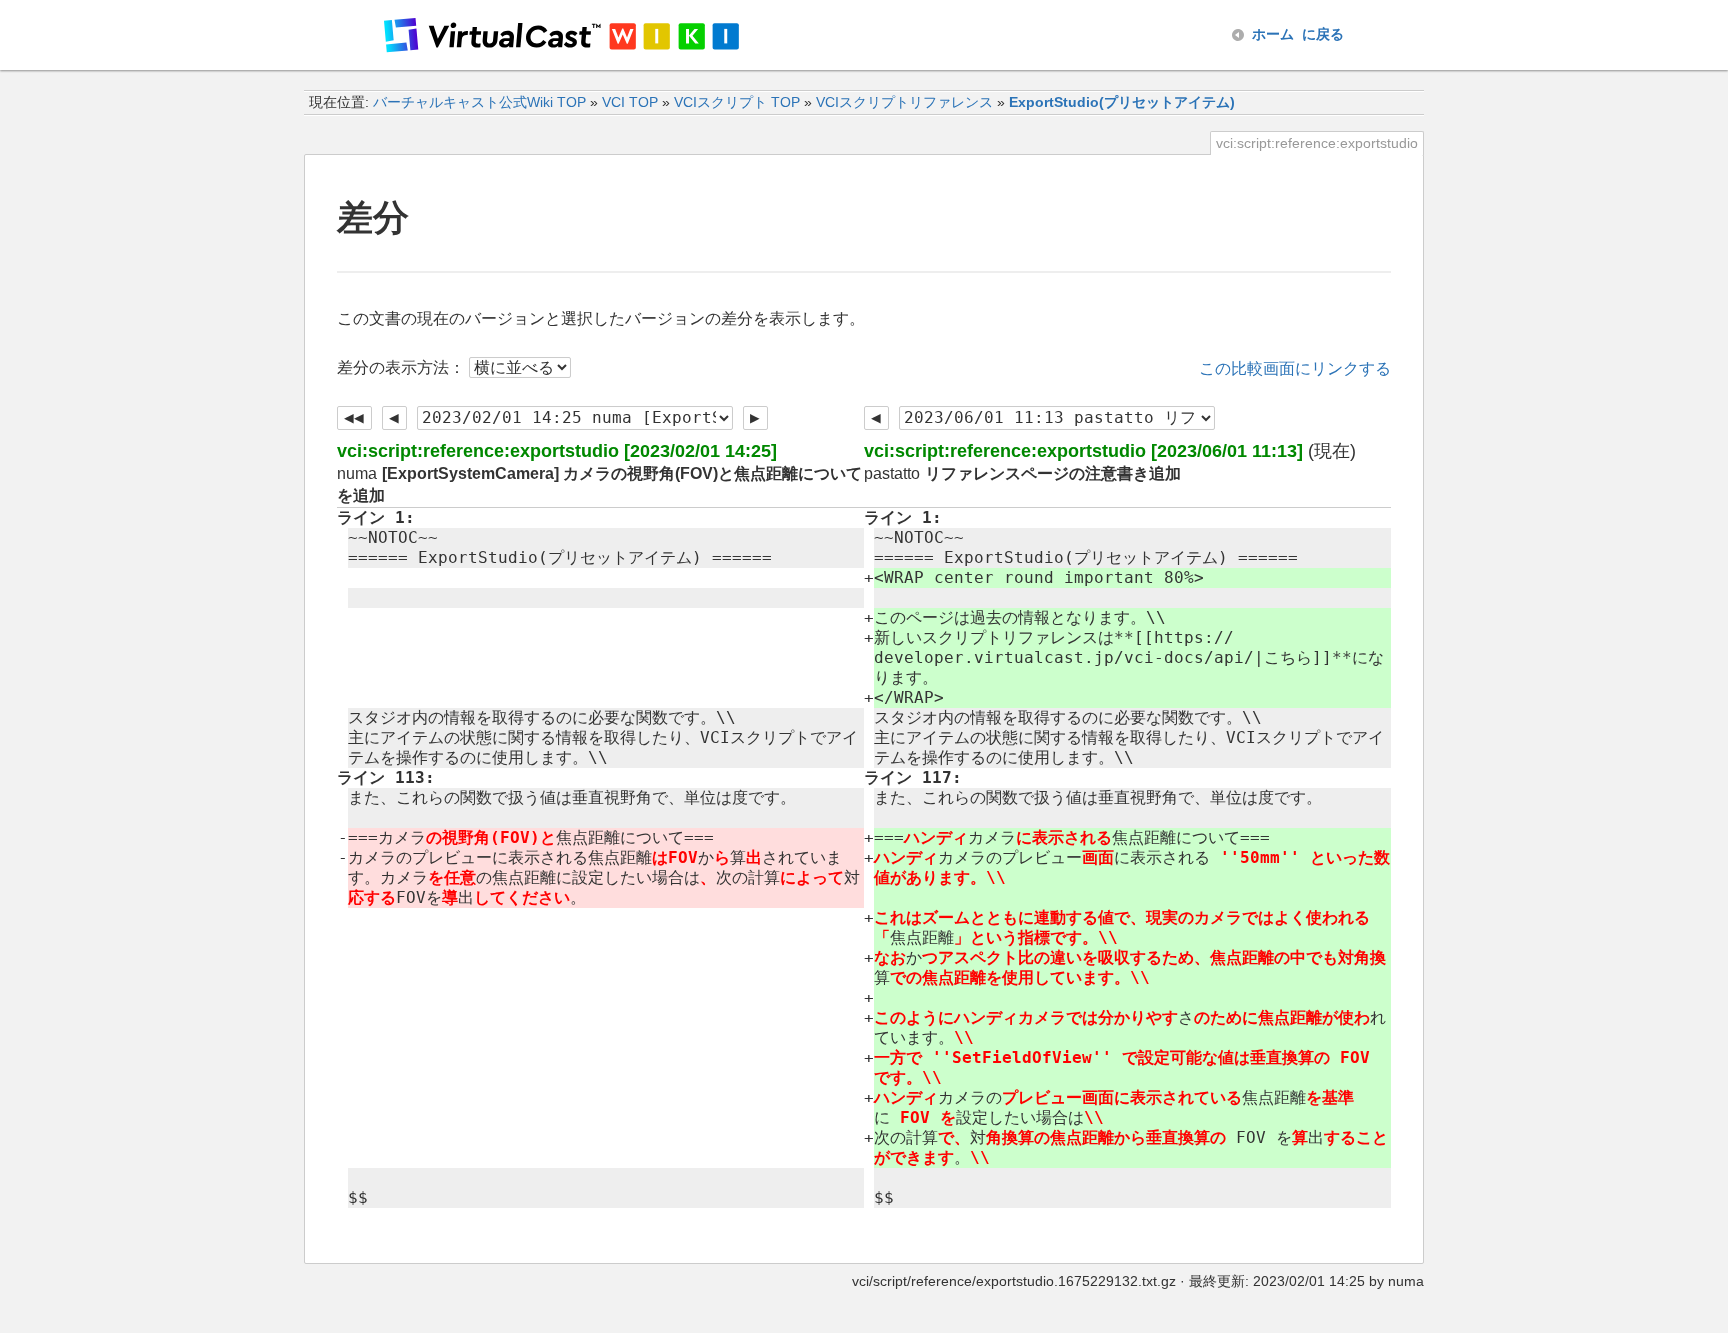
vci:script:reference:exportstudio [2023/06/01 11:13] (1083, 451)
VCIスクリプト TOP (737, 102)
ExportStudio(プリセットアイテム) (1122, 102)
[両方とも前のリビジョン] (354, 418)
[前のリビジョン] (394, 418)
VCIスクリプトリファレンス (904, 102)
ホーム (1298, 34)
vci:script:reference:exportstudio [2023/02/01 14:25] (557, 451)
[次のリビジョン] (755, 418)
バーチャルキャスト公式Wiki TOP (479, 102)
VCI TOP (630, 102)
